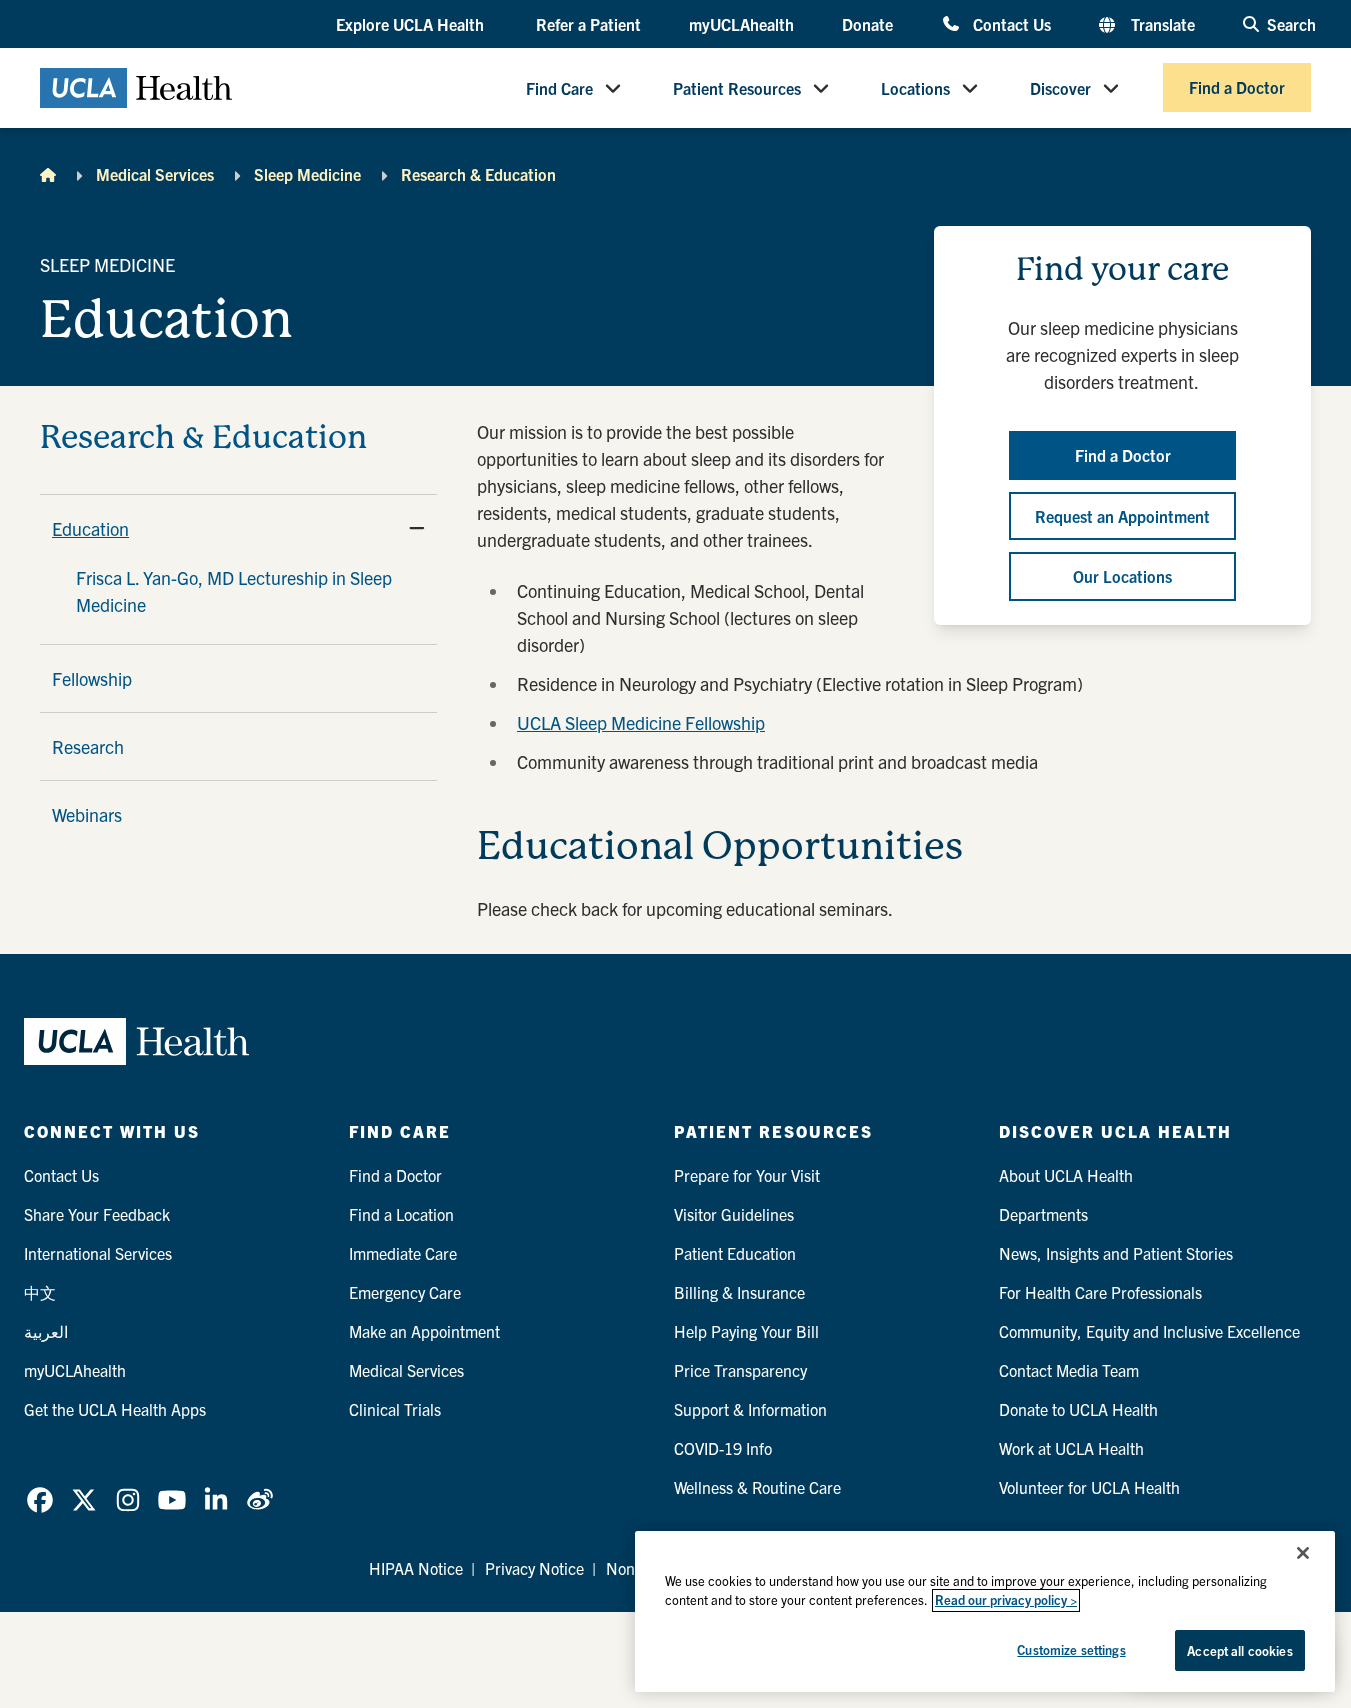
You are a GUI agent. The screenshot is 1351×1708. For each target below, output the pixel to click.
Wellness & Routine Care (757, 1487)
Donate (867, 24)
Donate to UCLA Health (1078, 1409)
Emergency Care (405, 1292)
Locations (915, 88)
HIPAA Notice (416, 1568)
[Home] (48, 174)
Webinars (87, 814)
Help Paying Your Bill (746, 1331)
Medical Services (155, 174)
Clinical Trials (395, 1409)
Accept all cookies (1239, 1650)
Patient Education (735, 1253)
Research (88, 746)
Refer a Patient (588, 24)
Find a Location (401, 1214)
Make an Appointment (424, 1331)
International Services (98, 1253)
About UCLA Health (1066, 1175)
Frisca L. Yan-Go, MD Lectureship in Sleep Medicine (234, 591)
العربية (46, 1331)
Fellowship (92, 678)
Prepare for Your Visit (747, 1175)
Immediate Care (403, 1253)
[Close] (1303, 1553)
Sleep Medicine (307, 174)
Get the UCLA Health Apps (115, 1409)
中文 (40, 1292)
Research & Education (478, 174)
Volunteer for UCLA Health (1089, 1487)
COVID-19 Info (723, 1448)
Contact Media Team (1069, 1370)
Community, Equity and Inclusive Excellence (1149, 1331)
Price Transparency (740, 1370)
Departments (1043, 1214)
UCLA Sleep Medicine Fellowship (641, 722)
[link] (40, 1500)
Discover (1060, 88)
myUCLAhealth (741, 24)
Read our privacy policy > (1006, 1600)
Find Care (559, 88)
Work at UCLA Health (1071, 1448)
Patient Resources (737, 88)
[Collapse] (417, 528)
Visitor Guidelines (734, 1214)
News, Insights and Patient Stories (1116, 1253)
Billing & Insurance (739, 1292)
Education (90, 528)
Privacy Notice (534, 1568)
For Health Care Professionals (1100, 1292)
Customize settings (1071, 1649)
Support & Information (750, 1409)
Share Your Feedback (97, 1214)
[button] (412, 25)
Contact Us (1011, 23)
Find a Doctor (1237, 88)
